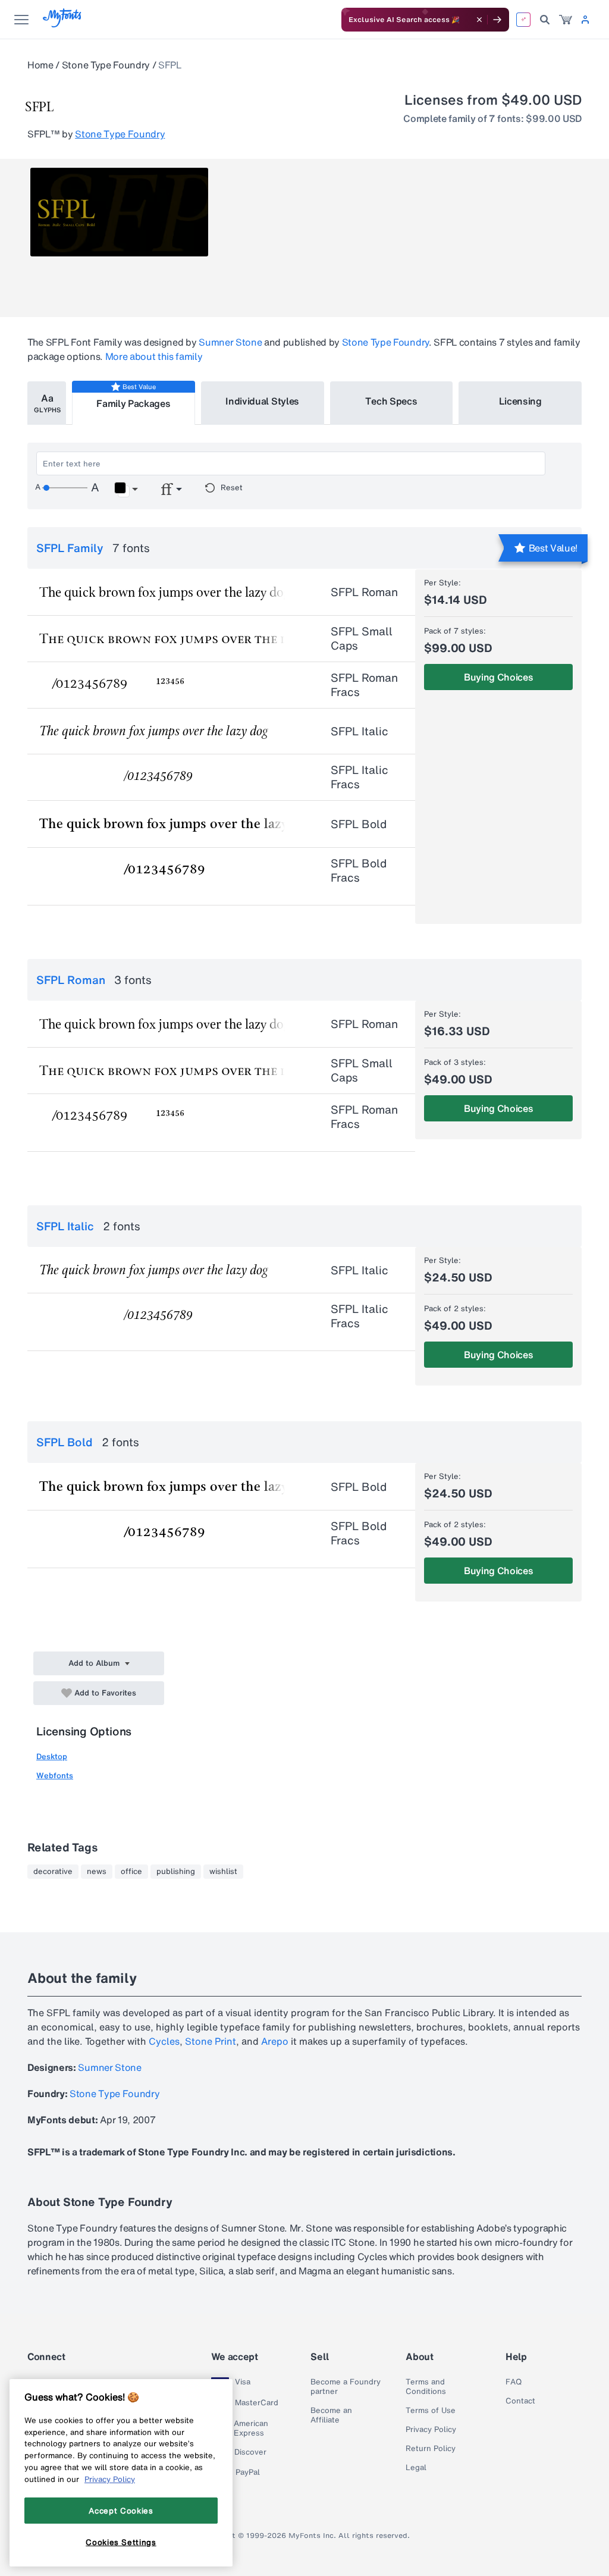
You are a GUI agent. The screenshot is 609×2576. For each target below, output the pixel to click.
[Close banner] (479, 20)
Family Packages (133, 403)
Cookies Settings (121, 2542)
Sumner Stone (230, 342)
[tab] (47, 403)
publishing (176, 1872)
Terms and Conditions (426, 2387)
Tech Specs (391, 401)
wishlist (223, 1872)
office (131, 1872)
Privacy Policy (431, 2430)
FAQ (514, 2382)
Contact (520, 2401)
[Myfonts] (63, 24)
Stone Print (211, 2041)
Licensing (520, 401)
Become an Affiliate (331, 2415)
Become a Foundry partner (346, 2387)
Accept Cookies (121, 2511)
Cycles (164, 2041)
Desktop (52, 1756)
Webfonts (55, 1776)
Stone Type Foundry (106, 65)
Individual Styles (262, 401)
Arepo (275, 2041)
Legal (416, 2468)
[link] (566, 20)
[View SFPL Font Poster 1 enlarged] (119, 212)
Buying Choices (499, 677)
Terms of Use (431, 2411)
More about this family (154, 356)
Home (40, 65)
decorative (53, 1872)
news (97, 1872)
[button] (126, 490)
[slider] (65, 488)
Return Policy (431, 2449)
